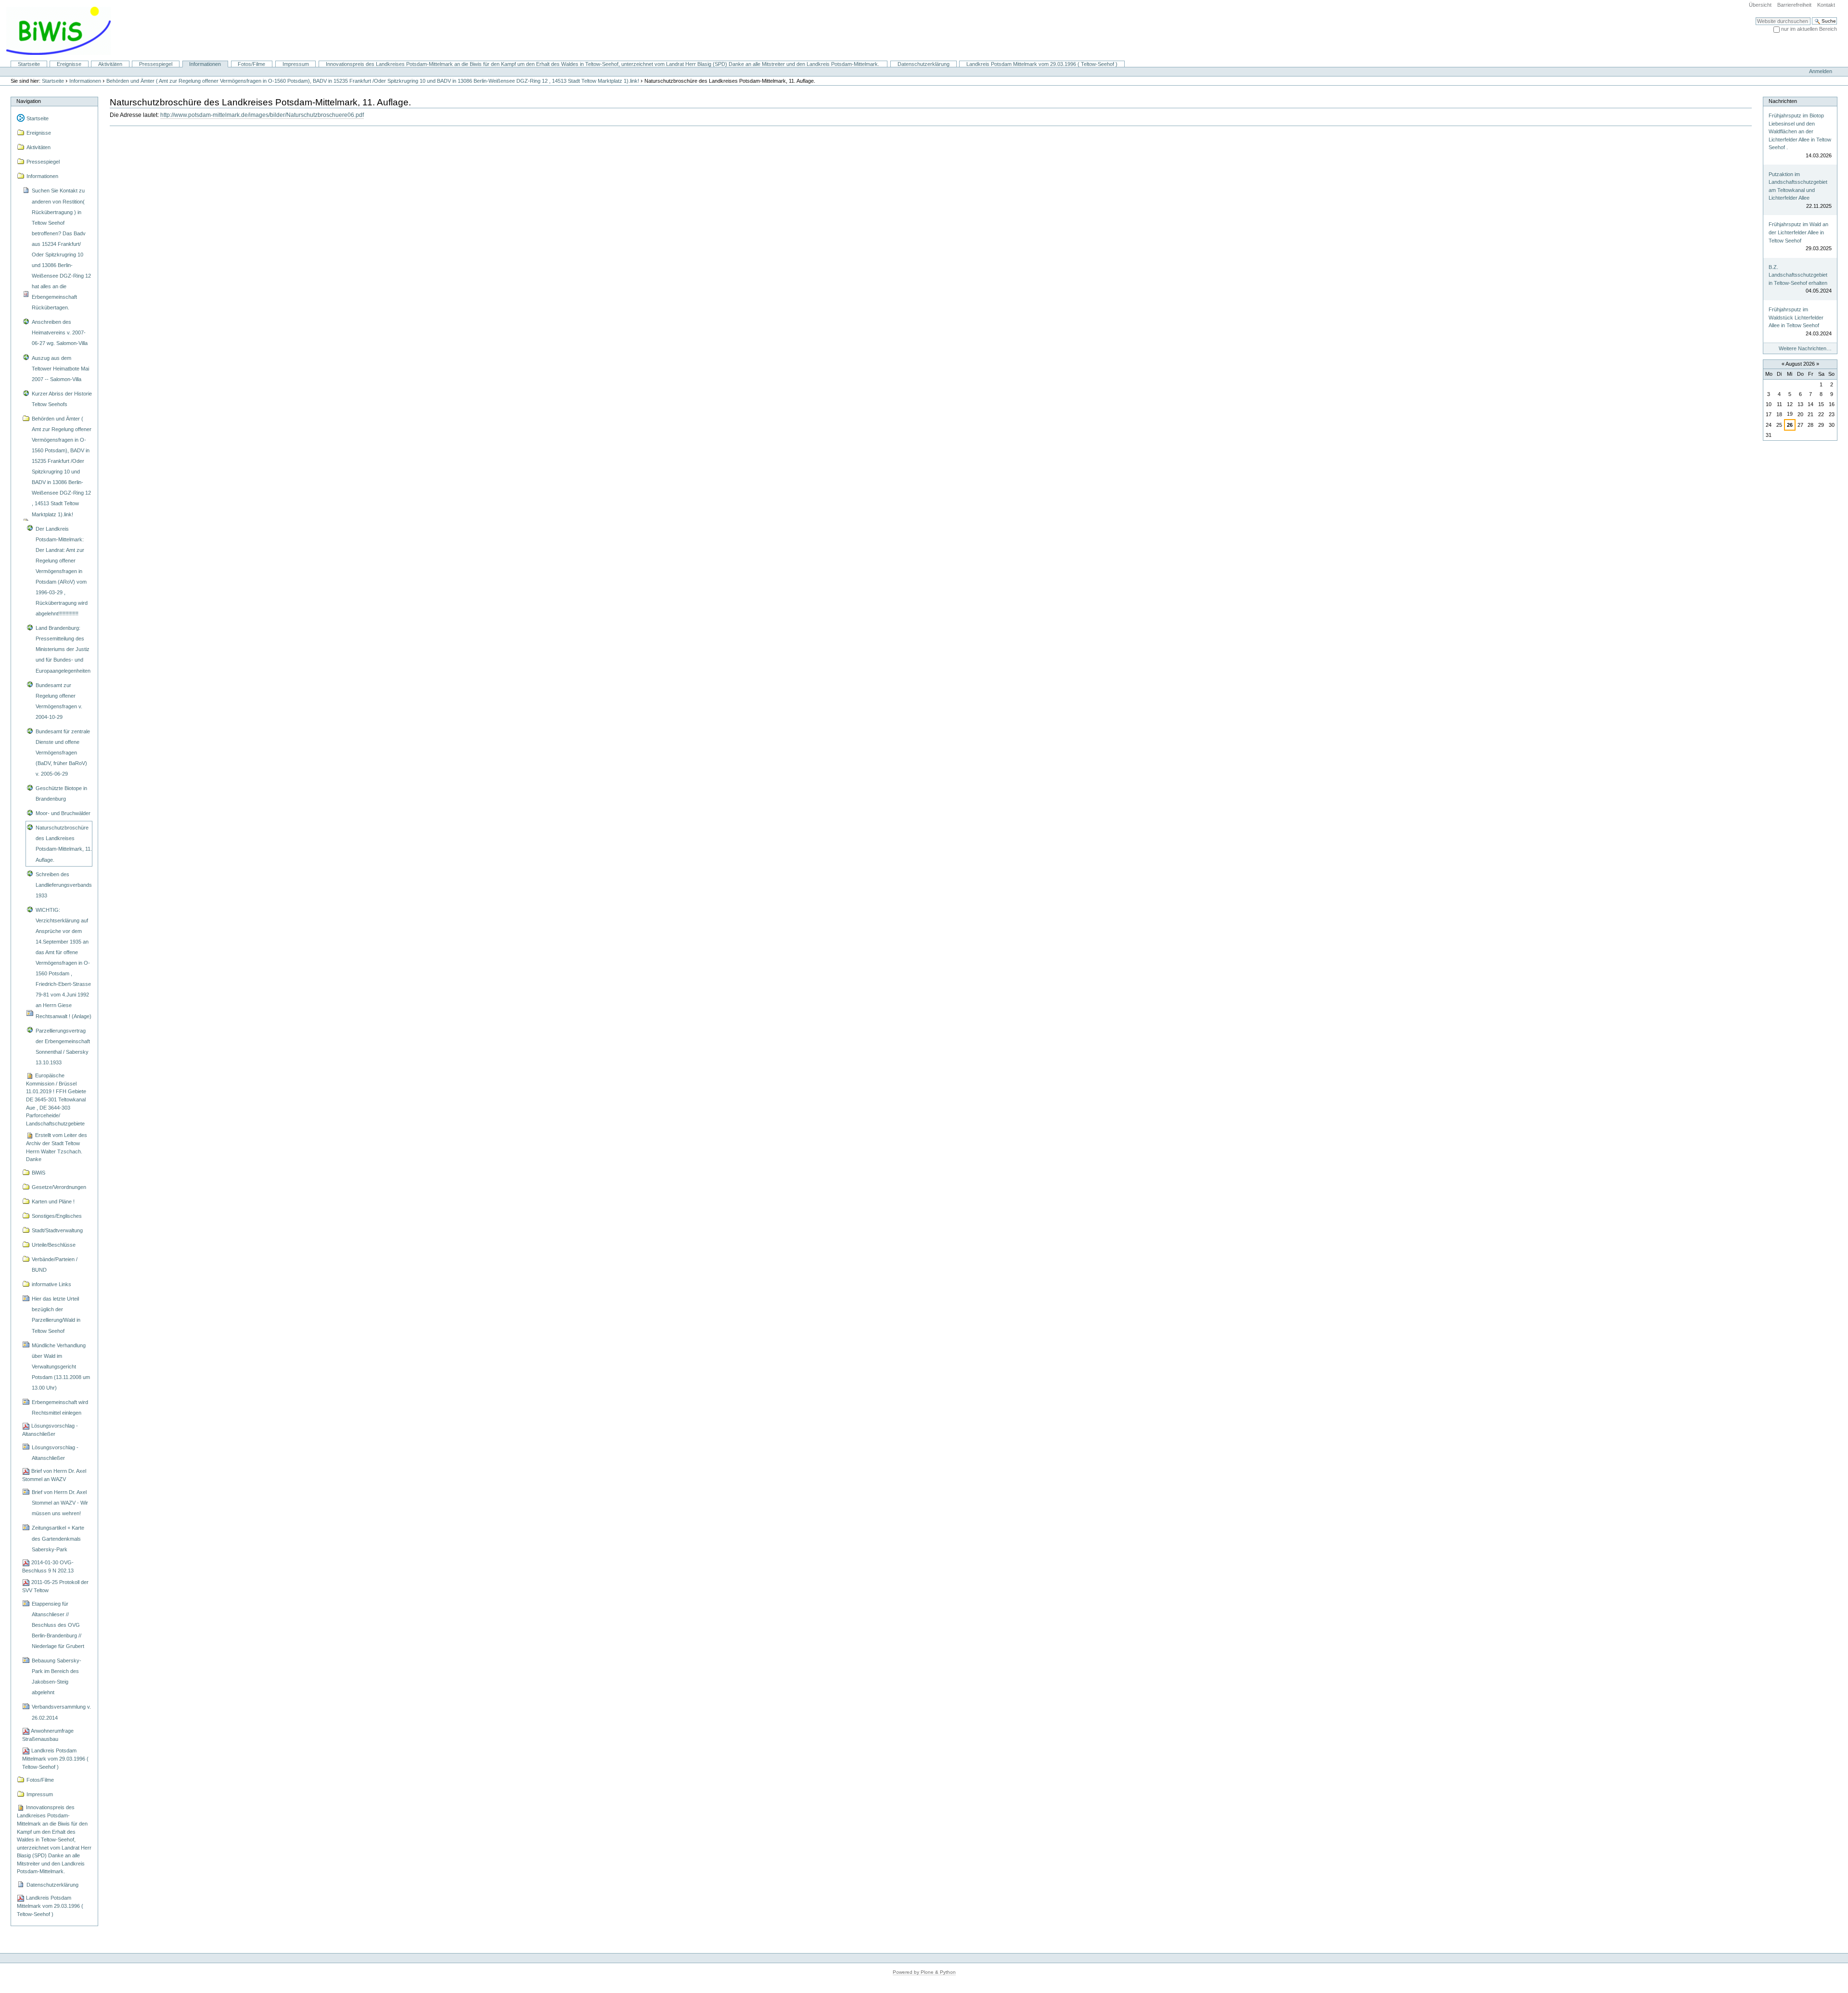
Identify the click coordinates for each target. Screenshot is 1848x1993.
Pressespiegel (156, 64)
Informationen (205, 64)
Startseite (29, 64)
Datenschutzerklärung (924, 64)
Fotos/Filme (251, 64)
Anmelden (1821, 71)
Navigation (29, 101)
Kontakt (1826, 5)
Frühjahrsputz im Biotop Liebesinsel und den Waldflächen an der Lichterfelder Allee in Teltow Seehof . (1800, 131)
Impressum (296, 64)
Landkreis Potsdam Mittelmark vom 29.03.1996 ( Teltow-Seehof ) (1042, 64)
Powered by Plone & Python (924, 1972)
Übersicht (1760, 5)
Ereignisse (69, 64)
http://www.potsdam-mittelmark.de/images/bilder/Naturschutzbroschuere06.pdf (262, 115)
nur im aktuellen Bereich (1809, 29)
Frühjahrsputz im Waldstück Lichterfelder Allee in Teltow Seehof (1796, 317)
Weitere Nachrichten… (1805, 348)
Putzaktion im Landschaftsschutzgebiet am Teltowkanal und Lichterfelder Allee (1798, 186)
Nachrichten (1783, 101)
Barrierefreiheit (1794, 5)
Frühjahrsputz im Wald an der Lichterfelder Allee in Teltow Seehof (1798, 232)
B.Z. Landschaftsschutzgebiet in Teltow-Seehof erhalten (1798, 275)
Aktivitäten (110, 64)
